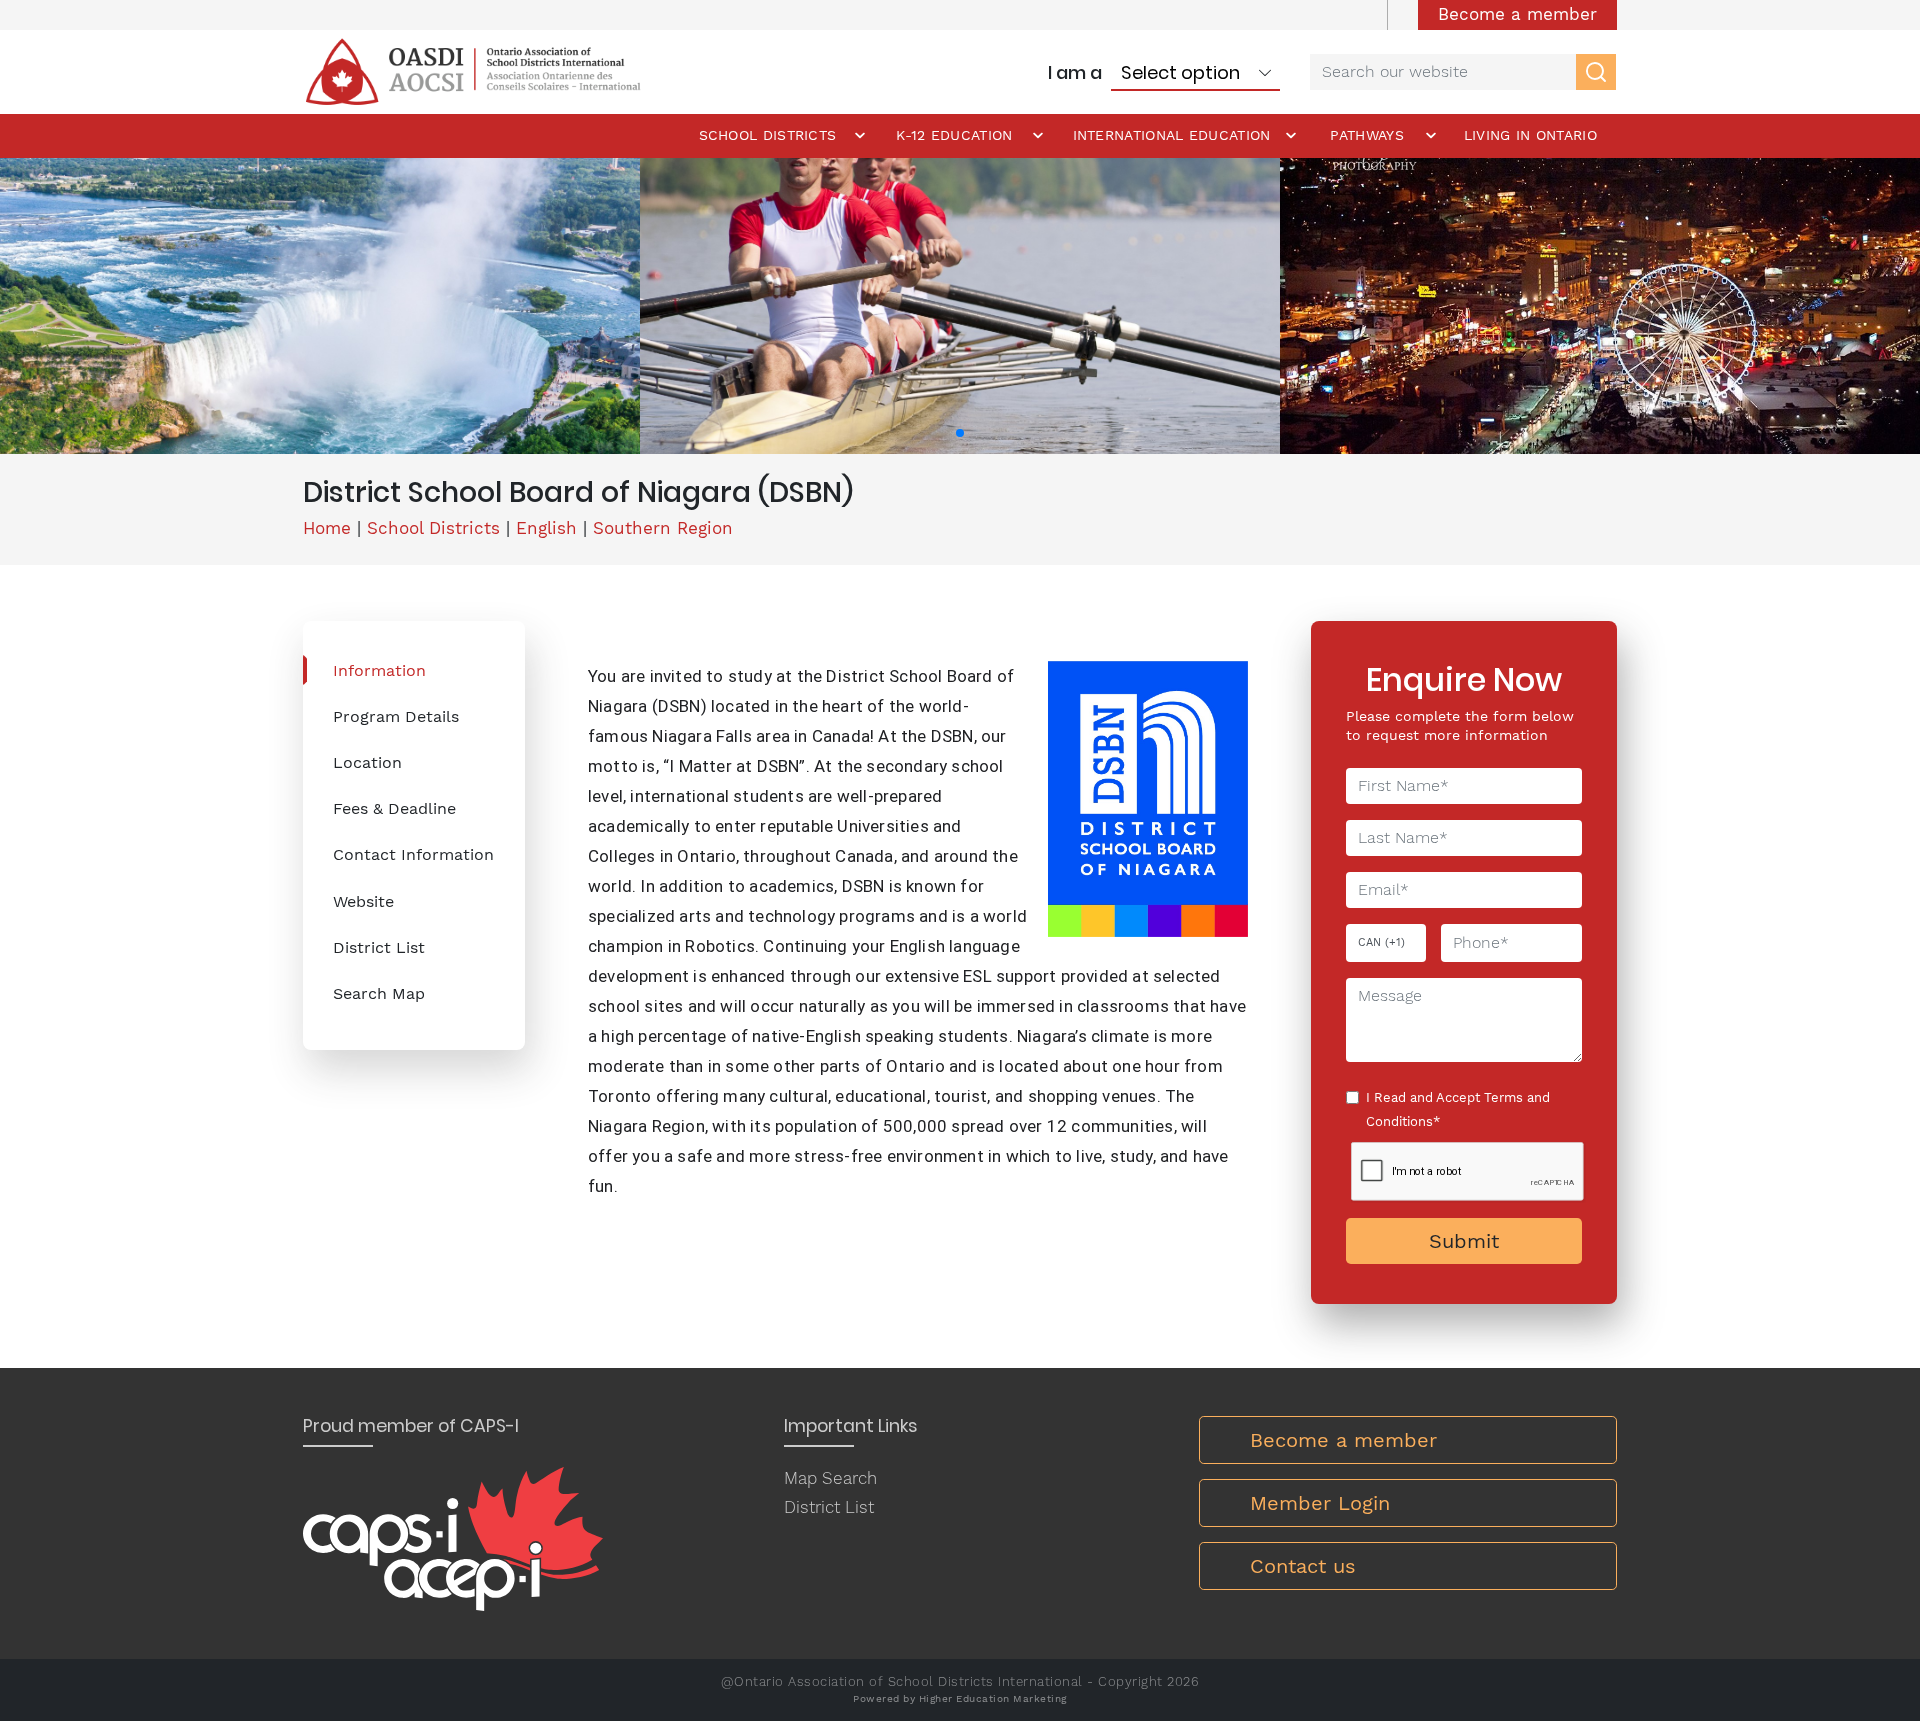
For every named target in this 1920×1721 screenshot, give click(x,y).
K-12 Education (954, 135)
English (546, 528)
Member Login (1320, 1503)
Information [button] (379, 670)
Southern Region (663, 528)
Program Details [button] (396, 716)
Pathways (1366, 135)
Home (327, 528)
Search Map (379, 993)
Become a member (1517, 14)
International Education (1172, 135)
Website (363, 901)
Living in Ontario (1530, 135)
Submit (1464, 1241)
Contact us (1303, 1566)
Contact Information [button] (413, 854)
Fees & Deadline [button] (394, 808)
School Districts (768, 135)
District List (379, 947)
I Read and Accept (1458, 1109)
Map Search (830, 1478)
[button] (960, 433)
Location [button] (367, 762)
